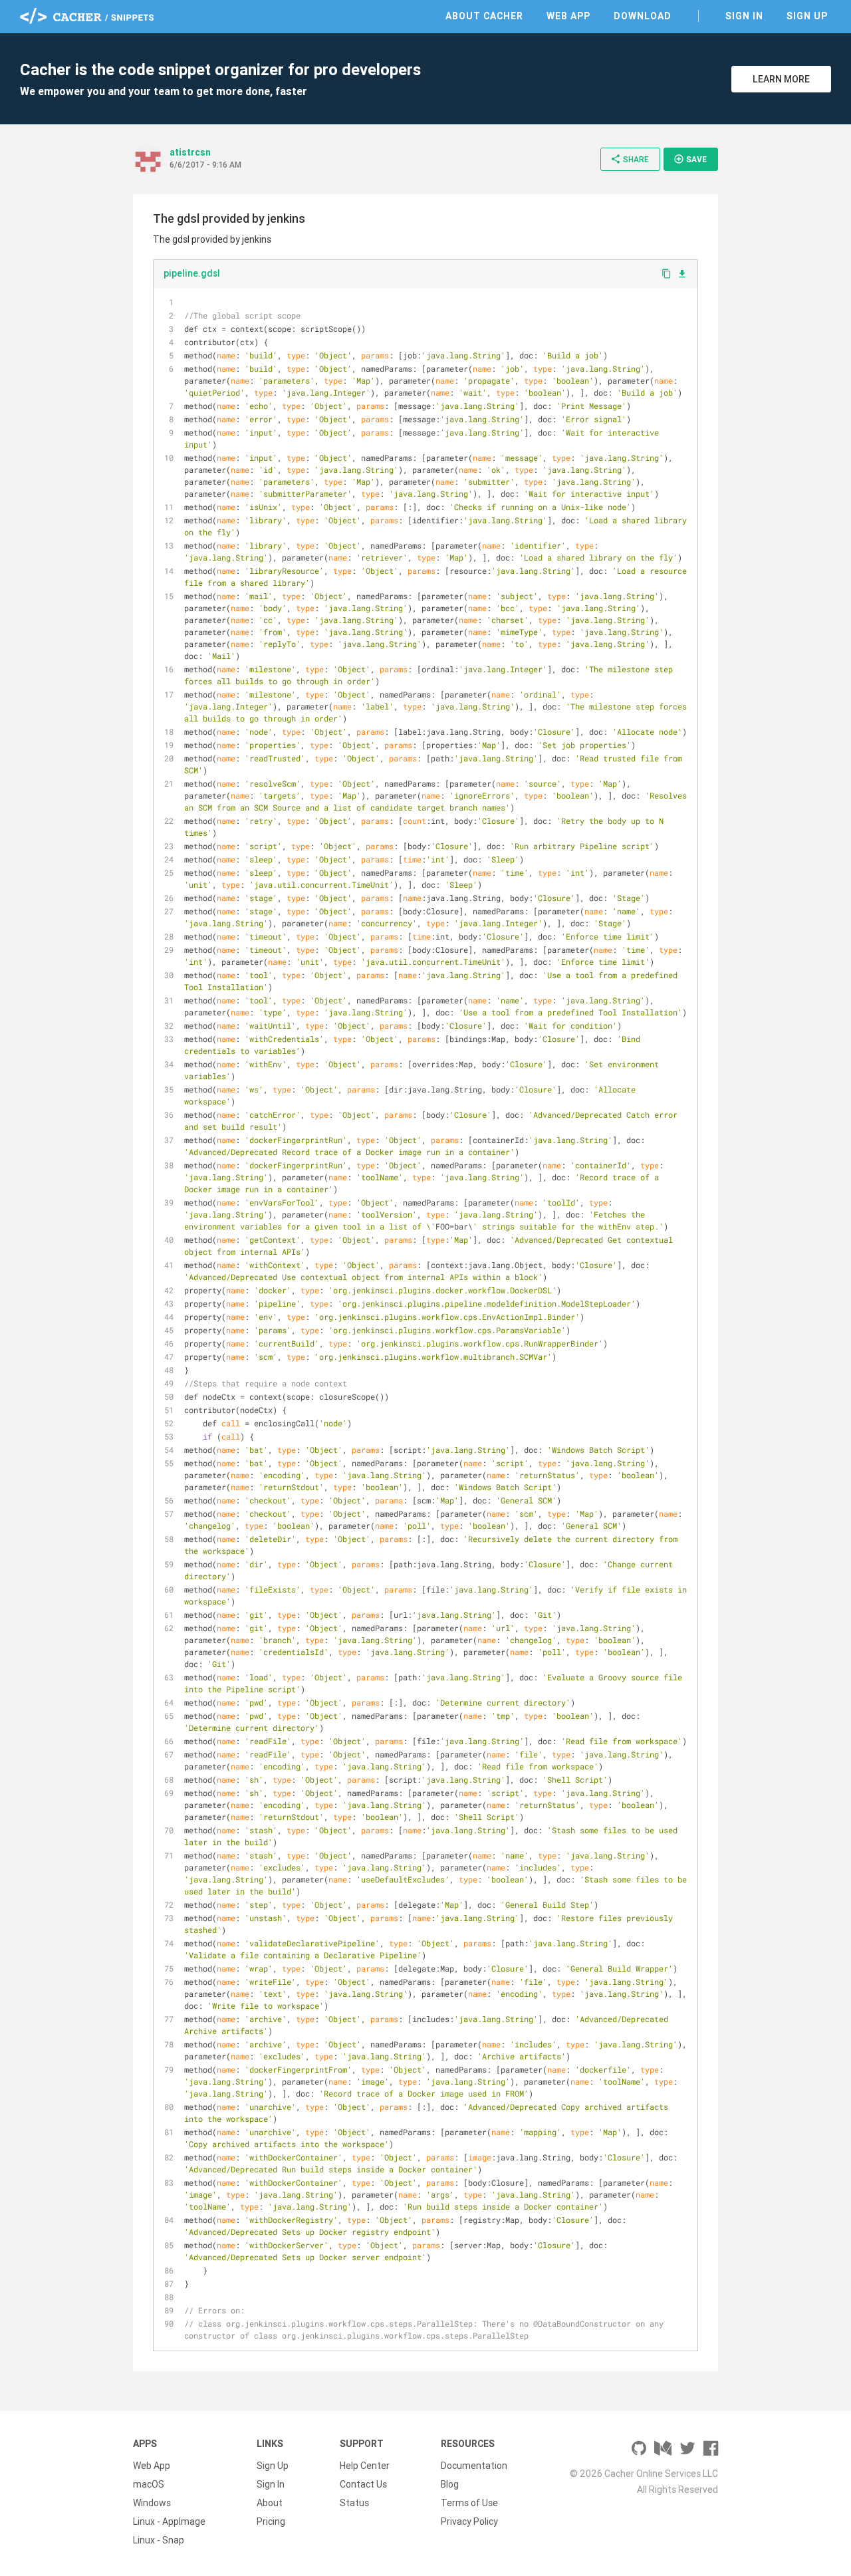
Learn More (781, 79)
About (270, 2503)
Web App (568, 16)
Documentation (474, 2466)
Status (354, 2503)
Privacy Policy (469, 2521)
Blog (450, 2484)
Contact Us (363, 2484)
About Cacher (484, 16)
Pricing (271, 2521)
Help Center (365, 2466)
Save (690, 159)
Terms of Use (469, 2503)
